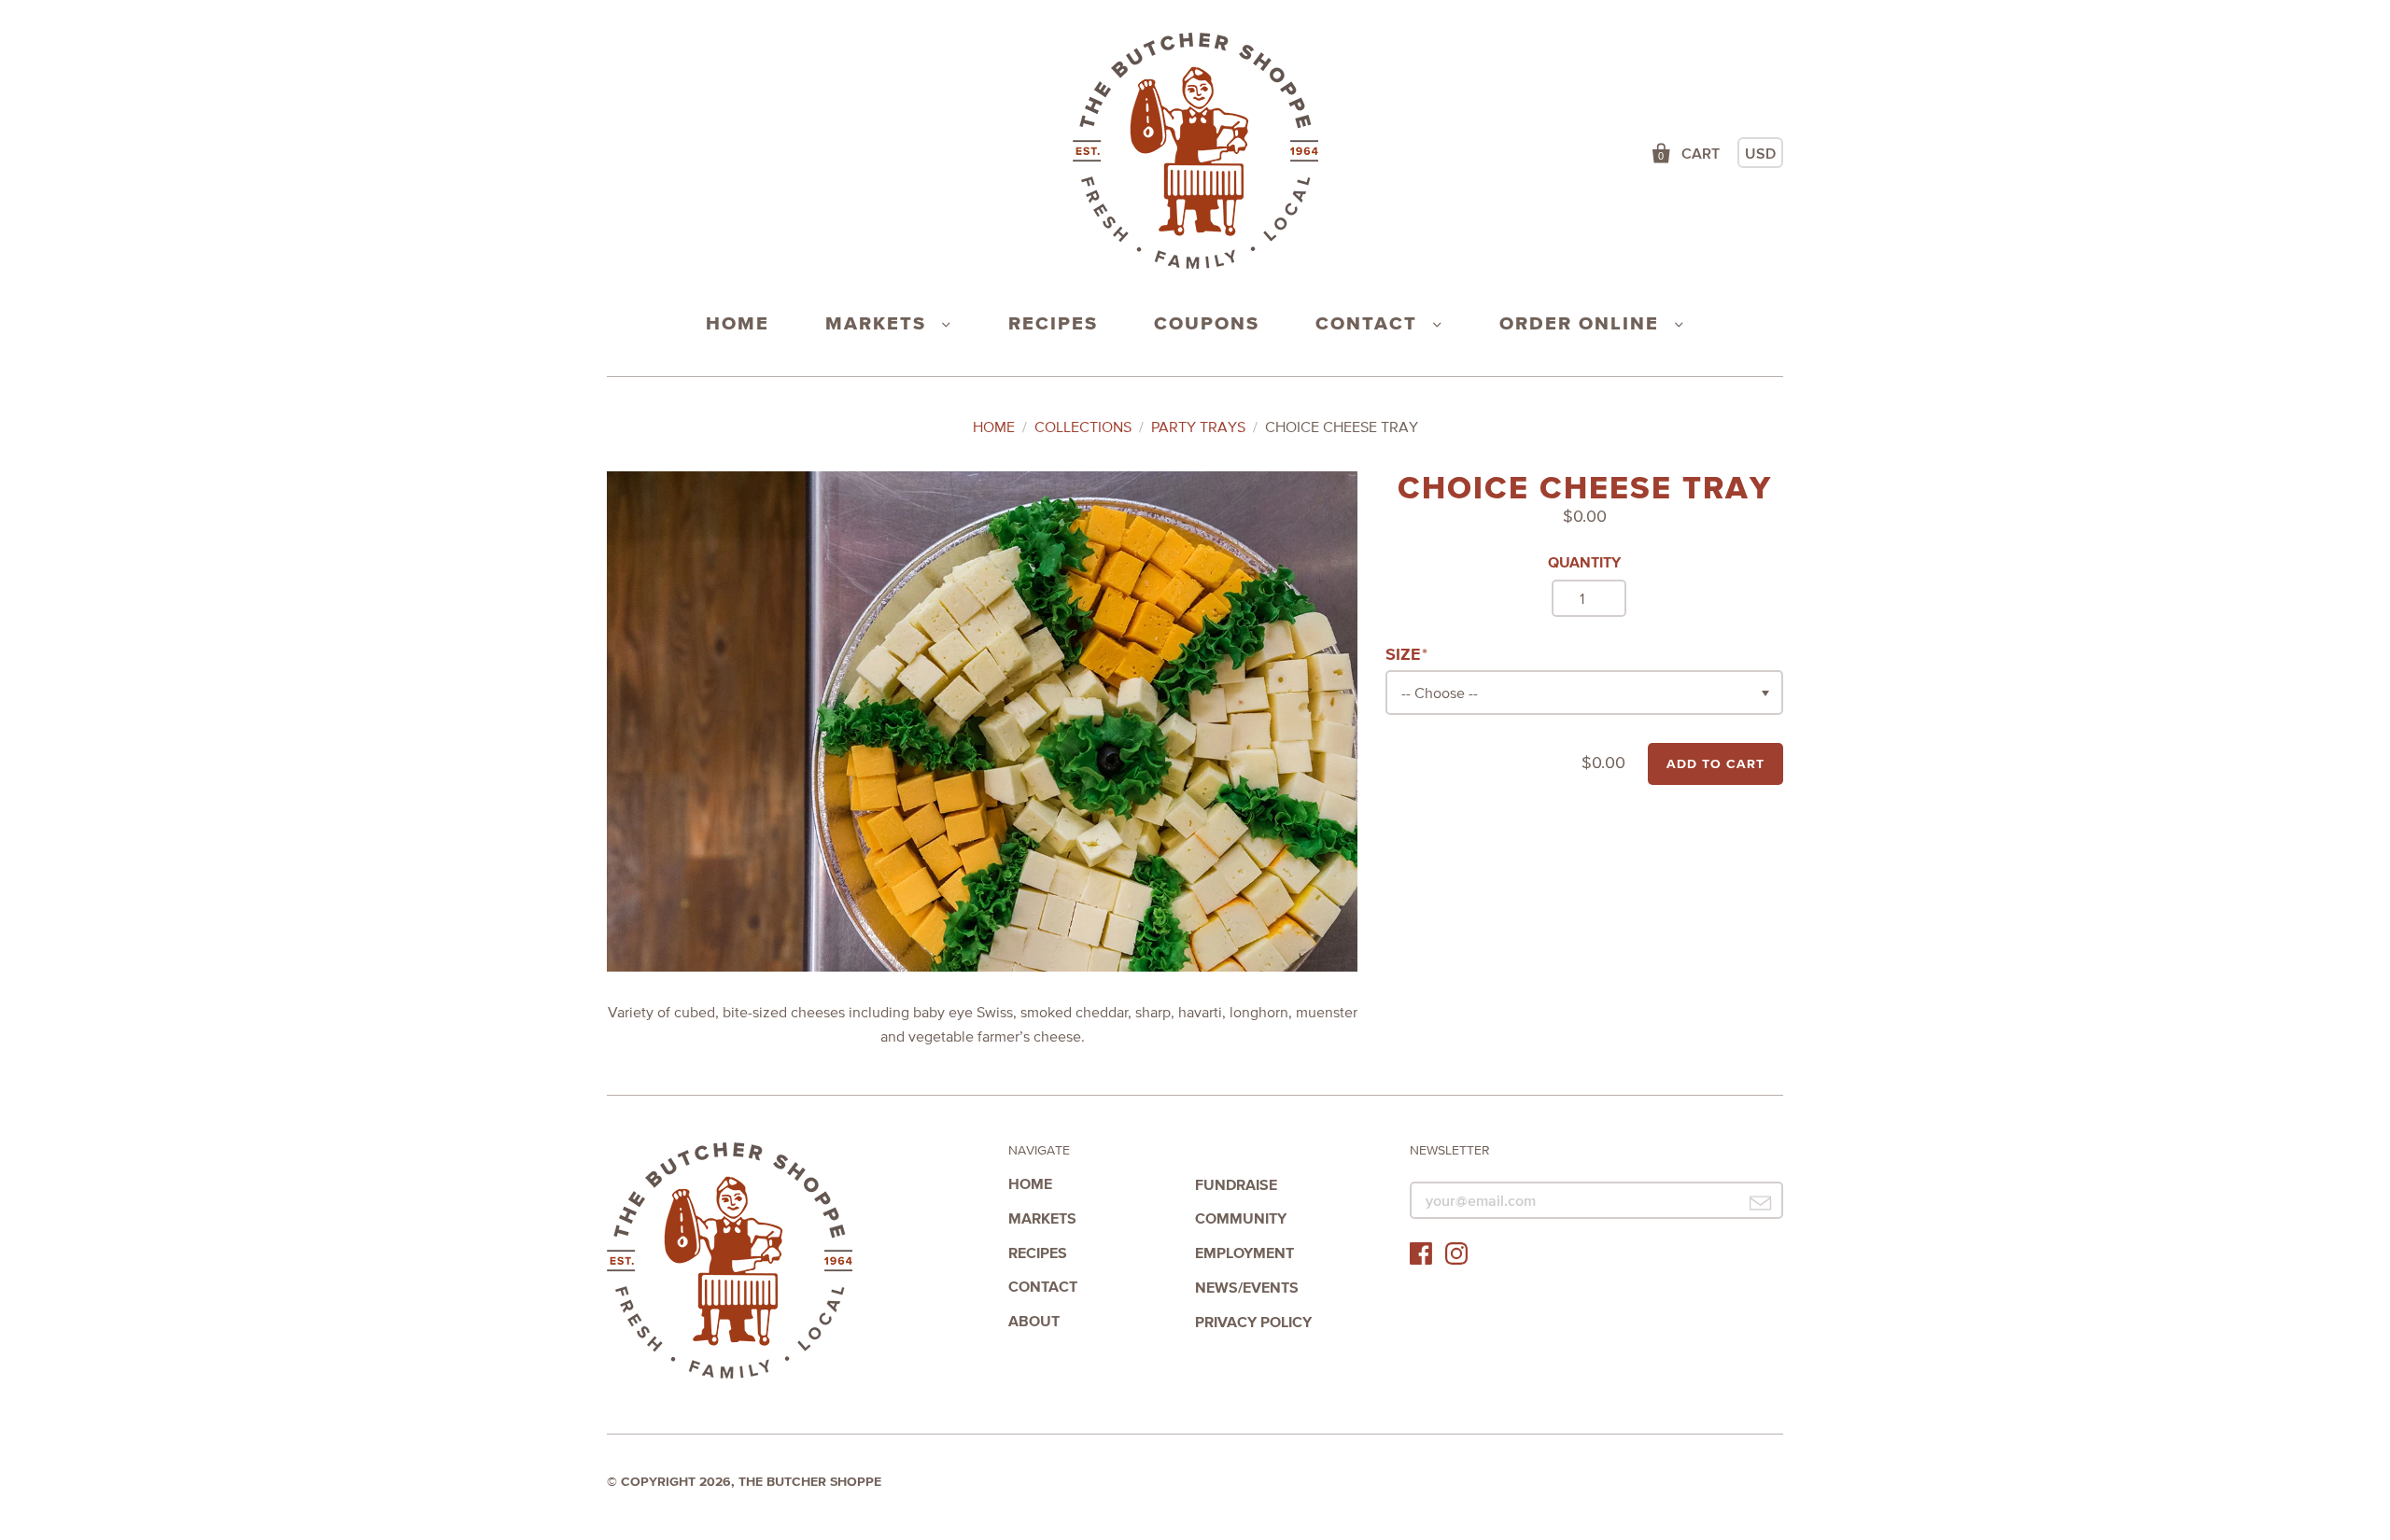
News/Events (1247, 1287)
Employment (1244, 1253)
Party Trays (1198, 427)
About (1034, 1321)
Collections (1083, 427)
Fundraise (1236, 1184)
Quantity (1584, 562)
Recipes (1053, 323)
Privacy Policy (1253, 1322)
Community (1241, 1218)
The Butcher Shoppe (730, 1261)
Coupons (1207, 323)
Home (738, 323)
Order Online (1582, 323)
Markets (879, 323)
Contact (1370, 323)
